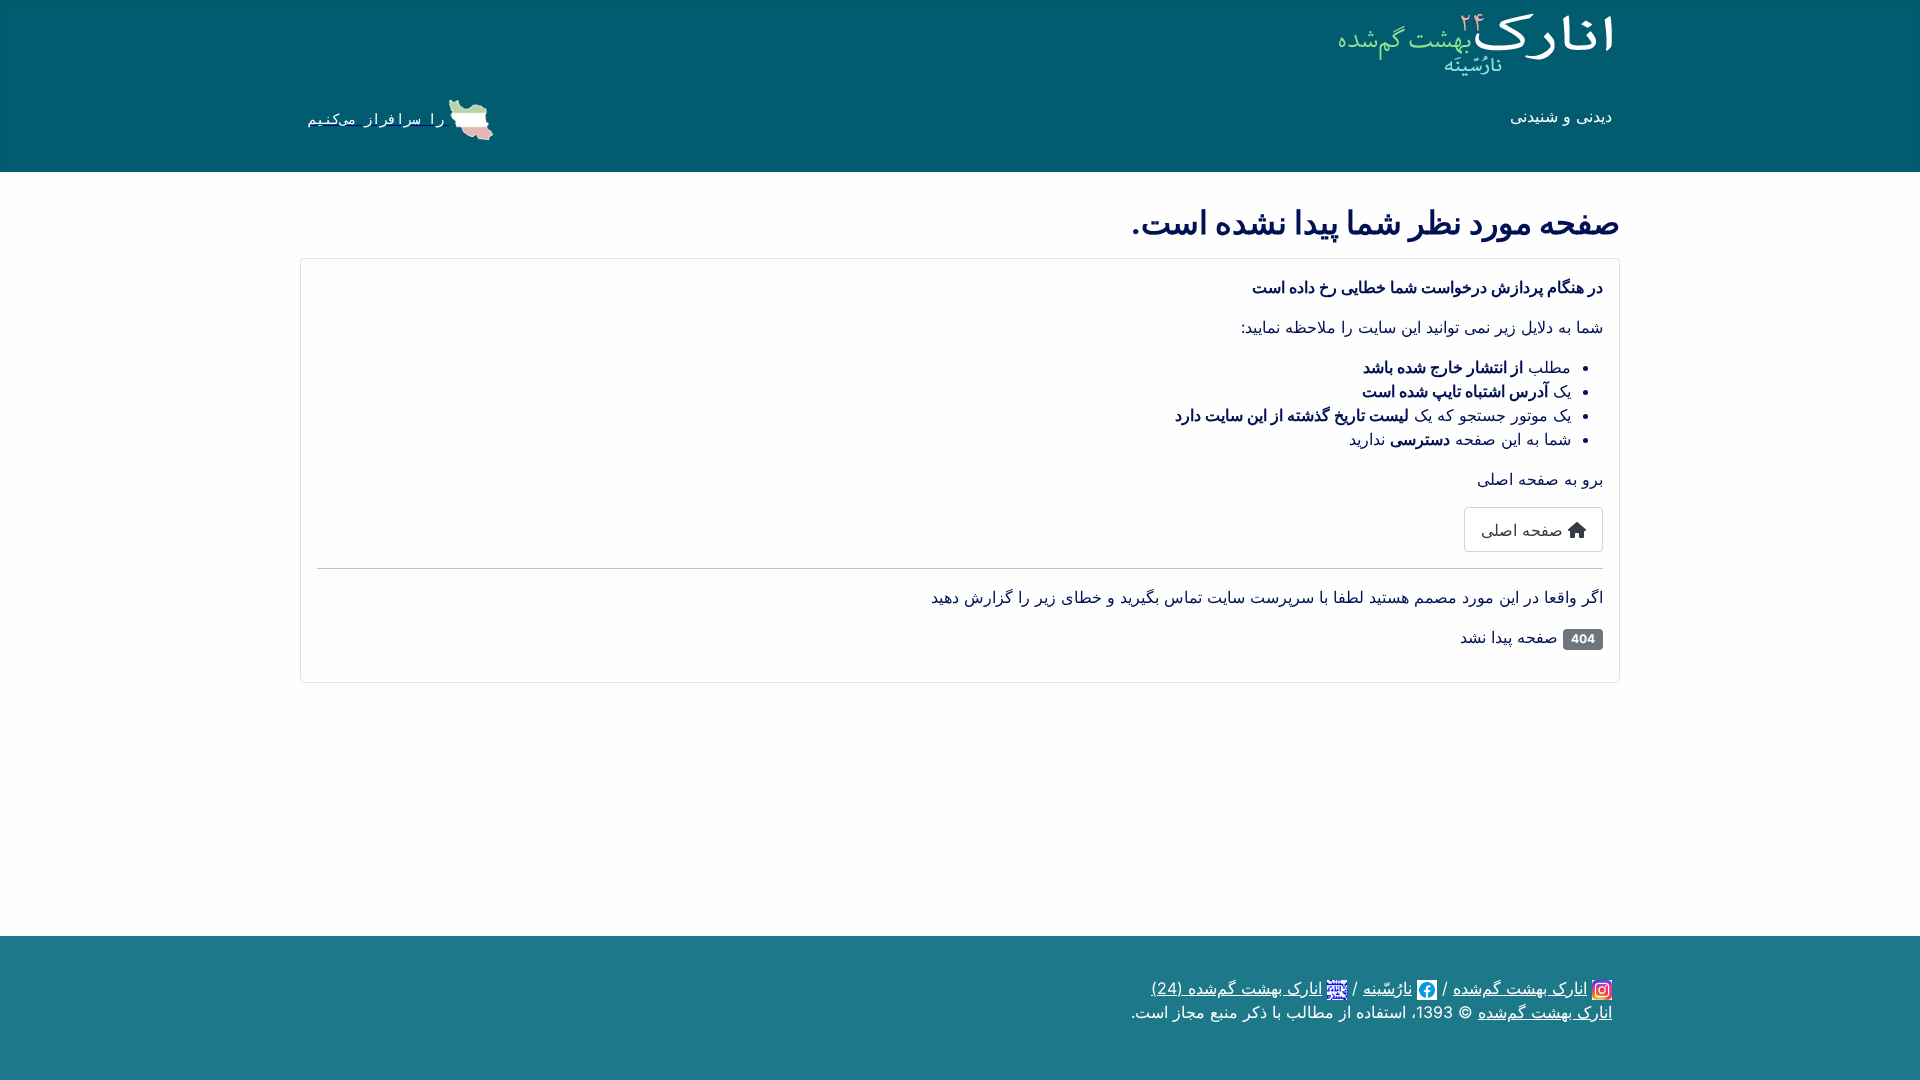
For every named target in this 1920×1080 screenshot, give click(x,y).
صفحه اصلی (1524, 530)
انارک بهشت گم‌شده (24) (1236, 988)
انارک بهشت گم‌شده (1520, 988)
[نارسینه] (1427, 988)
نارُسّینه (1387, 988)
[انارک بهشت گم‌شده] (1602, 988)
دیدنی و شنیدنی (1561, 116)
